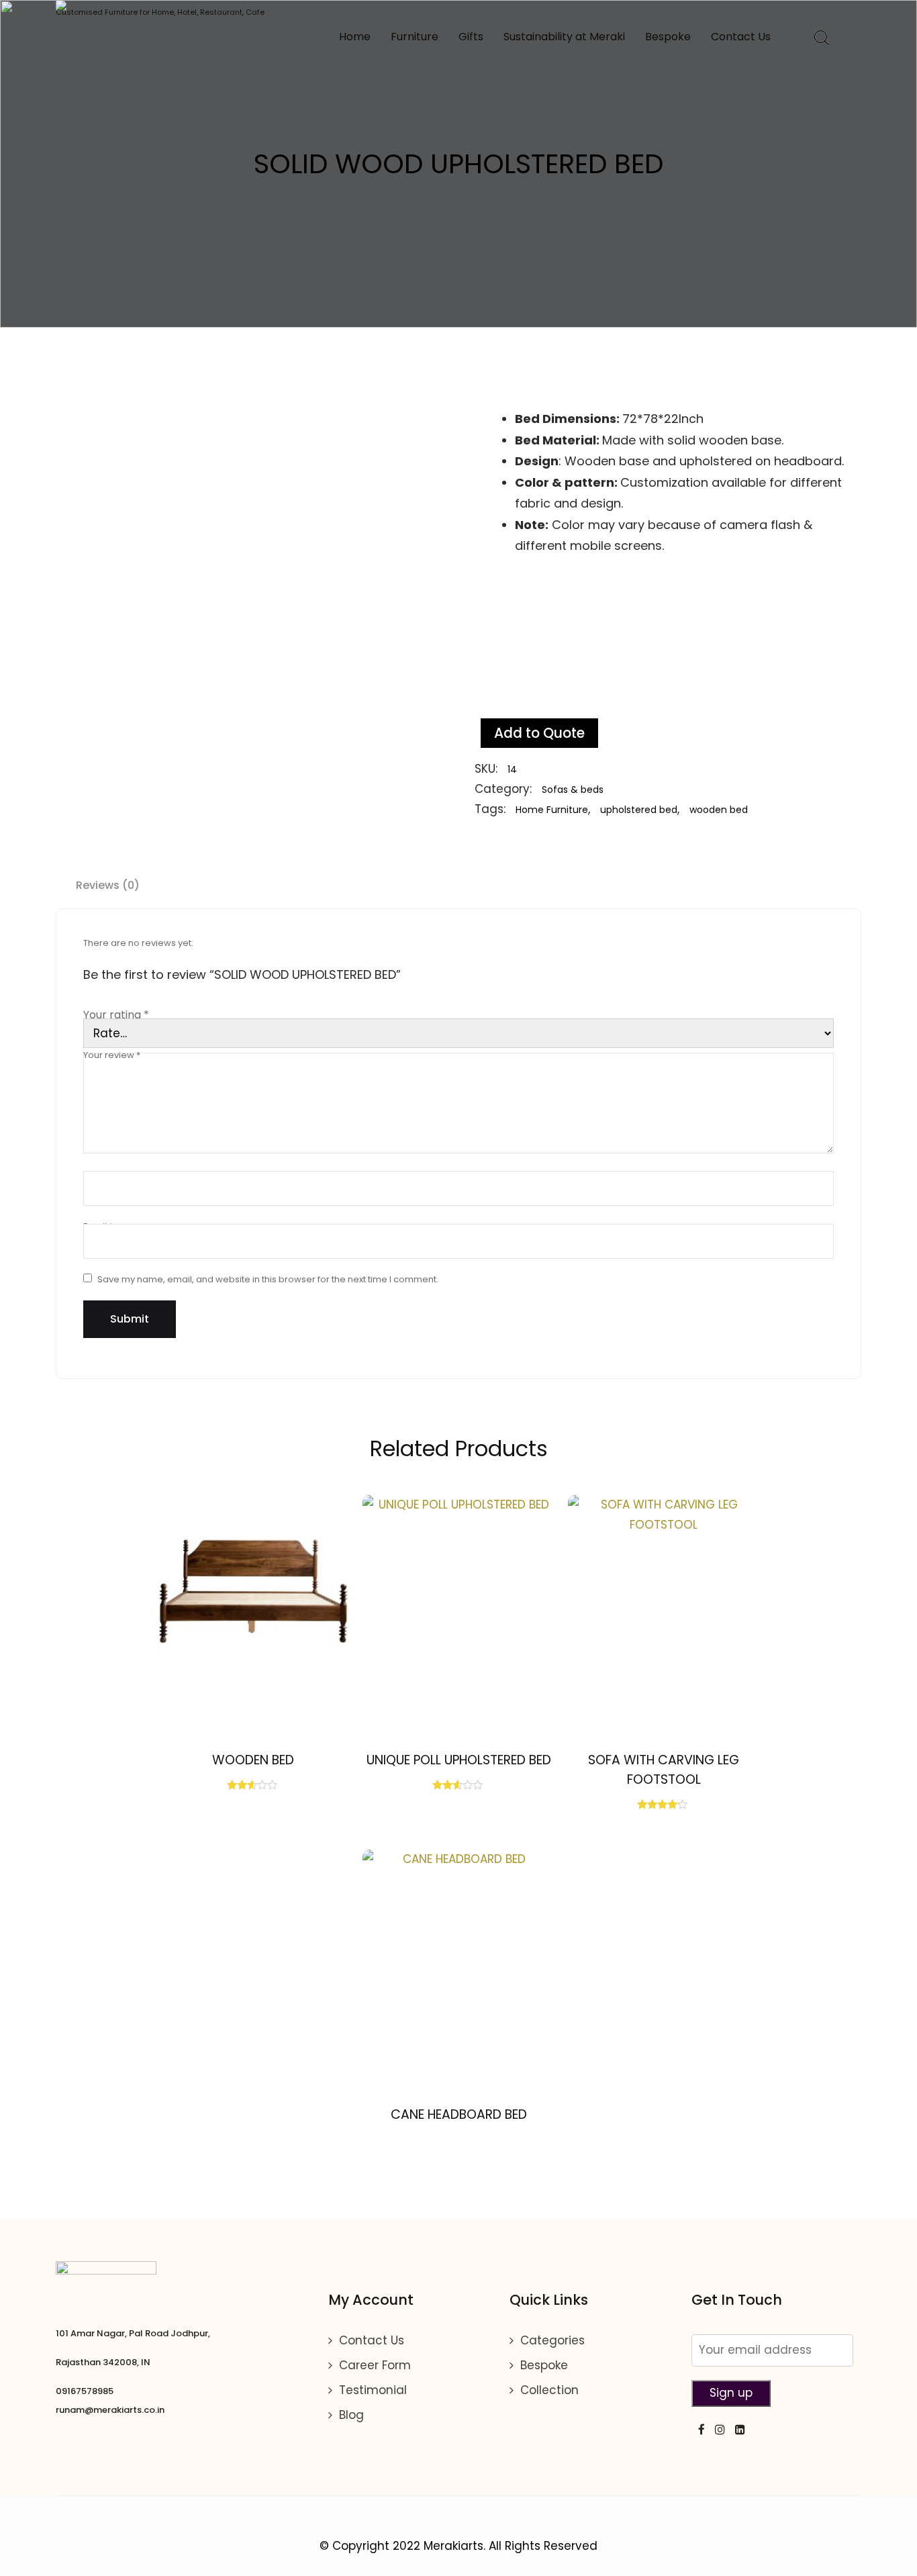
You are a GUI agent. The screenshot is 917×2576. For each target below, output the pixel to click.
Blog (351, 2415)
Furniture (415, 37)
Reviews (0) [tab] (108, 885)
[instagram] (717, 2429)
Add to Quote (539, 733)
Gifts (471, 37)
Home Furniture (552, 810)
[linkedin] (737, 2429)
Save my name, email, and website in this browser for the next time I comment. (268, 1279)
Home (355, 37)
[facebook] (698, 2429)
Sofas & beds (573, 790)
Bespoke (668, 37)
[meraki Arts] (160, 5)
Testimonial (373, 2390)
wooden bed (719, 810)
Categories (552, 2340)
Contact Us (741, 37)
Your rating (116, 1015)
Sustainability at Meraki (564, 37)
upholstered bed (639, 810)
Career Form (375, 2365)
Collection (549, 2390)
